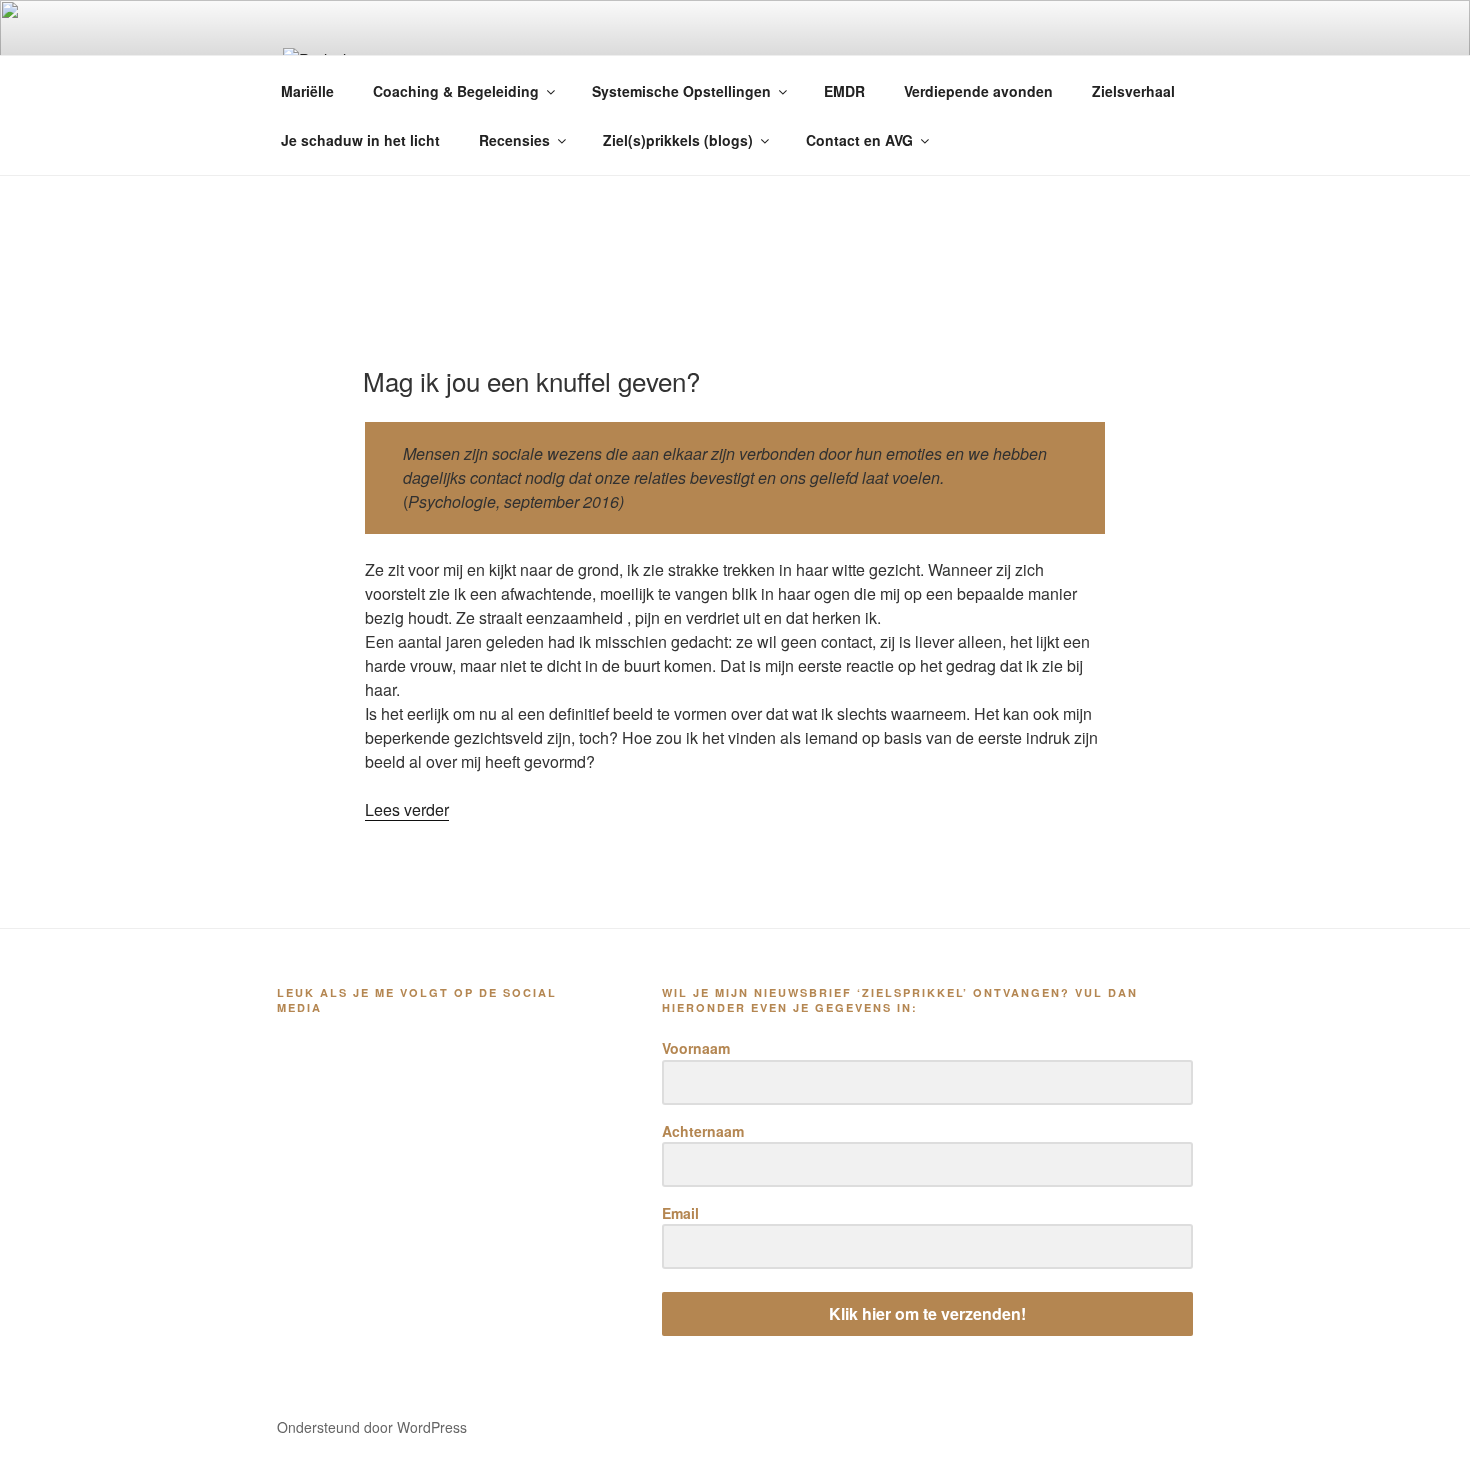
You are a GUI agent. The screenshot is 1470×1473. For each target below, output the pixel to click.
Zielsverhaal (1133, 91)
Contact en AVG (859, 140)
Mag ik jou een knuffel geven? (531, 380)
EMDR (844, 91)
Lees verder (407, 809)
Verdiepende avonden (978, 91)
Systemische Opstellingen (681, 91)
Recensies (514, 140)
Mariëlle (307, 91)
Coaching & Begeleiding (456, 91)
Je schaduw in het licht (360, 140)
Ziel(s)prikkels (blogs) (678, 140)
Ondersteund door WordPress (372, 1427)
